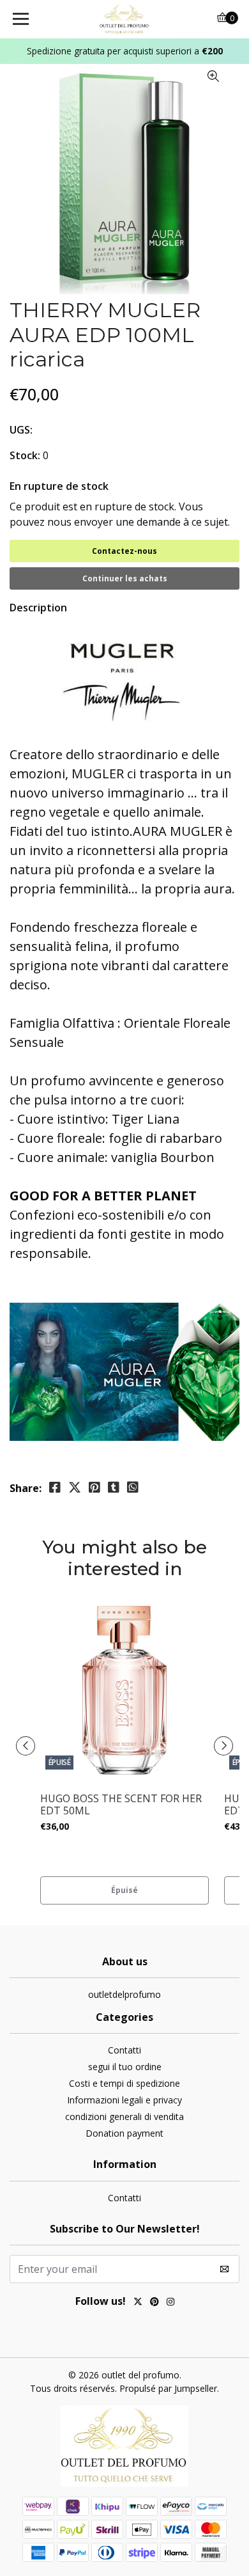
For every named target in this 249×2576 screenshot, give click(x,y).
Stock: (25, 455)
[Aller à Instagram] (170, 2303)
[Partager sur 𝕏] (75, 1488)
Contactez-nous (124, 551)
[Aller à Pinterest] (155, 2303)
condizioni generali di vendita (124, 2117)
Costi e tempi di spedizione (124, 2083)
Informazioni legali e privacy (124, 2100)
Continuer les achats (125, 578)
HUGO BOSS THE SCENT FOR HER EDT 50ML (121, 1805)
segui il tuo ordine (125, 2067)
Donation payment (124, 2133)
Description (38, 608)
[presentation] (26, 1746)
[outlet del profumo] (124, 19)
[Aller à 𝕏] (138, 2303)
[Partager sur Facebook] (55, 1488)
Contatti (124, 2050)
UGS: (21, 430)
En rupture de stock (59, 486)
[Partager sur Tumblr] (114, 1488)
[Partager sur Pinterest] (94, 1488)
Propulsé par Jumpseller (168, 2388)
